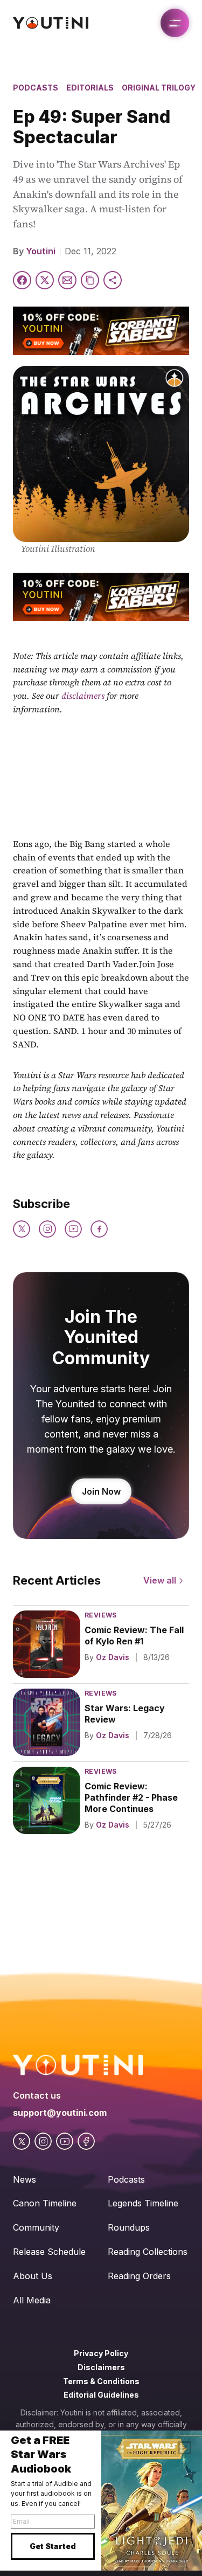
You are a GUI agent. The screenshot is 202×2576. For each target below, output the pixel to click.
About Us (33, 2276)
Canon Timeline (45, 2203)
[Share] (113, 280)
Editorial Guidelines (101, 2395)
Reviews (101, 1615)
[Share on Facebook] (22, 280)
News (25, 2179)
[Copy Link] (90, 280)
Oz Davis (113, 1657)
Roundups (129, 2227)
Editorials (90, 88)
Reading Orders (139, 2276)
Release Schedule (49, 2252)
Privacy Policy (101, 2353)
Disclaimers (101, 2367)
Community (36, 2227)
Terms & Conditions (101, 2381)
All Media (32, 2300)
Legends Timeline (143, 2203)
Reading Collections (148, 2252)
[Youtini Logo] (51, 23)
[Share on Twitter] (45, 280)
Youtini (41, 251)
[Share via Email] (67, 280)
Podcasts (36, 88)
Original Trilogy (159, 88)
